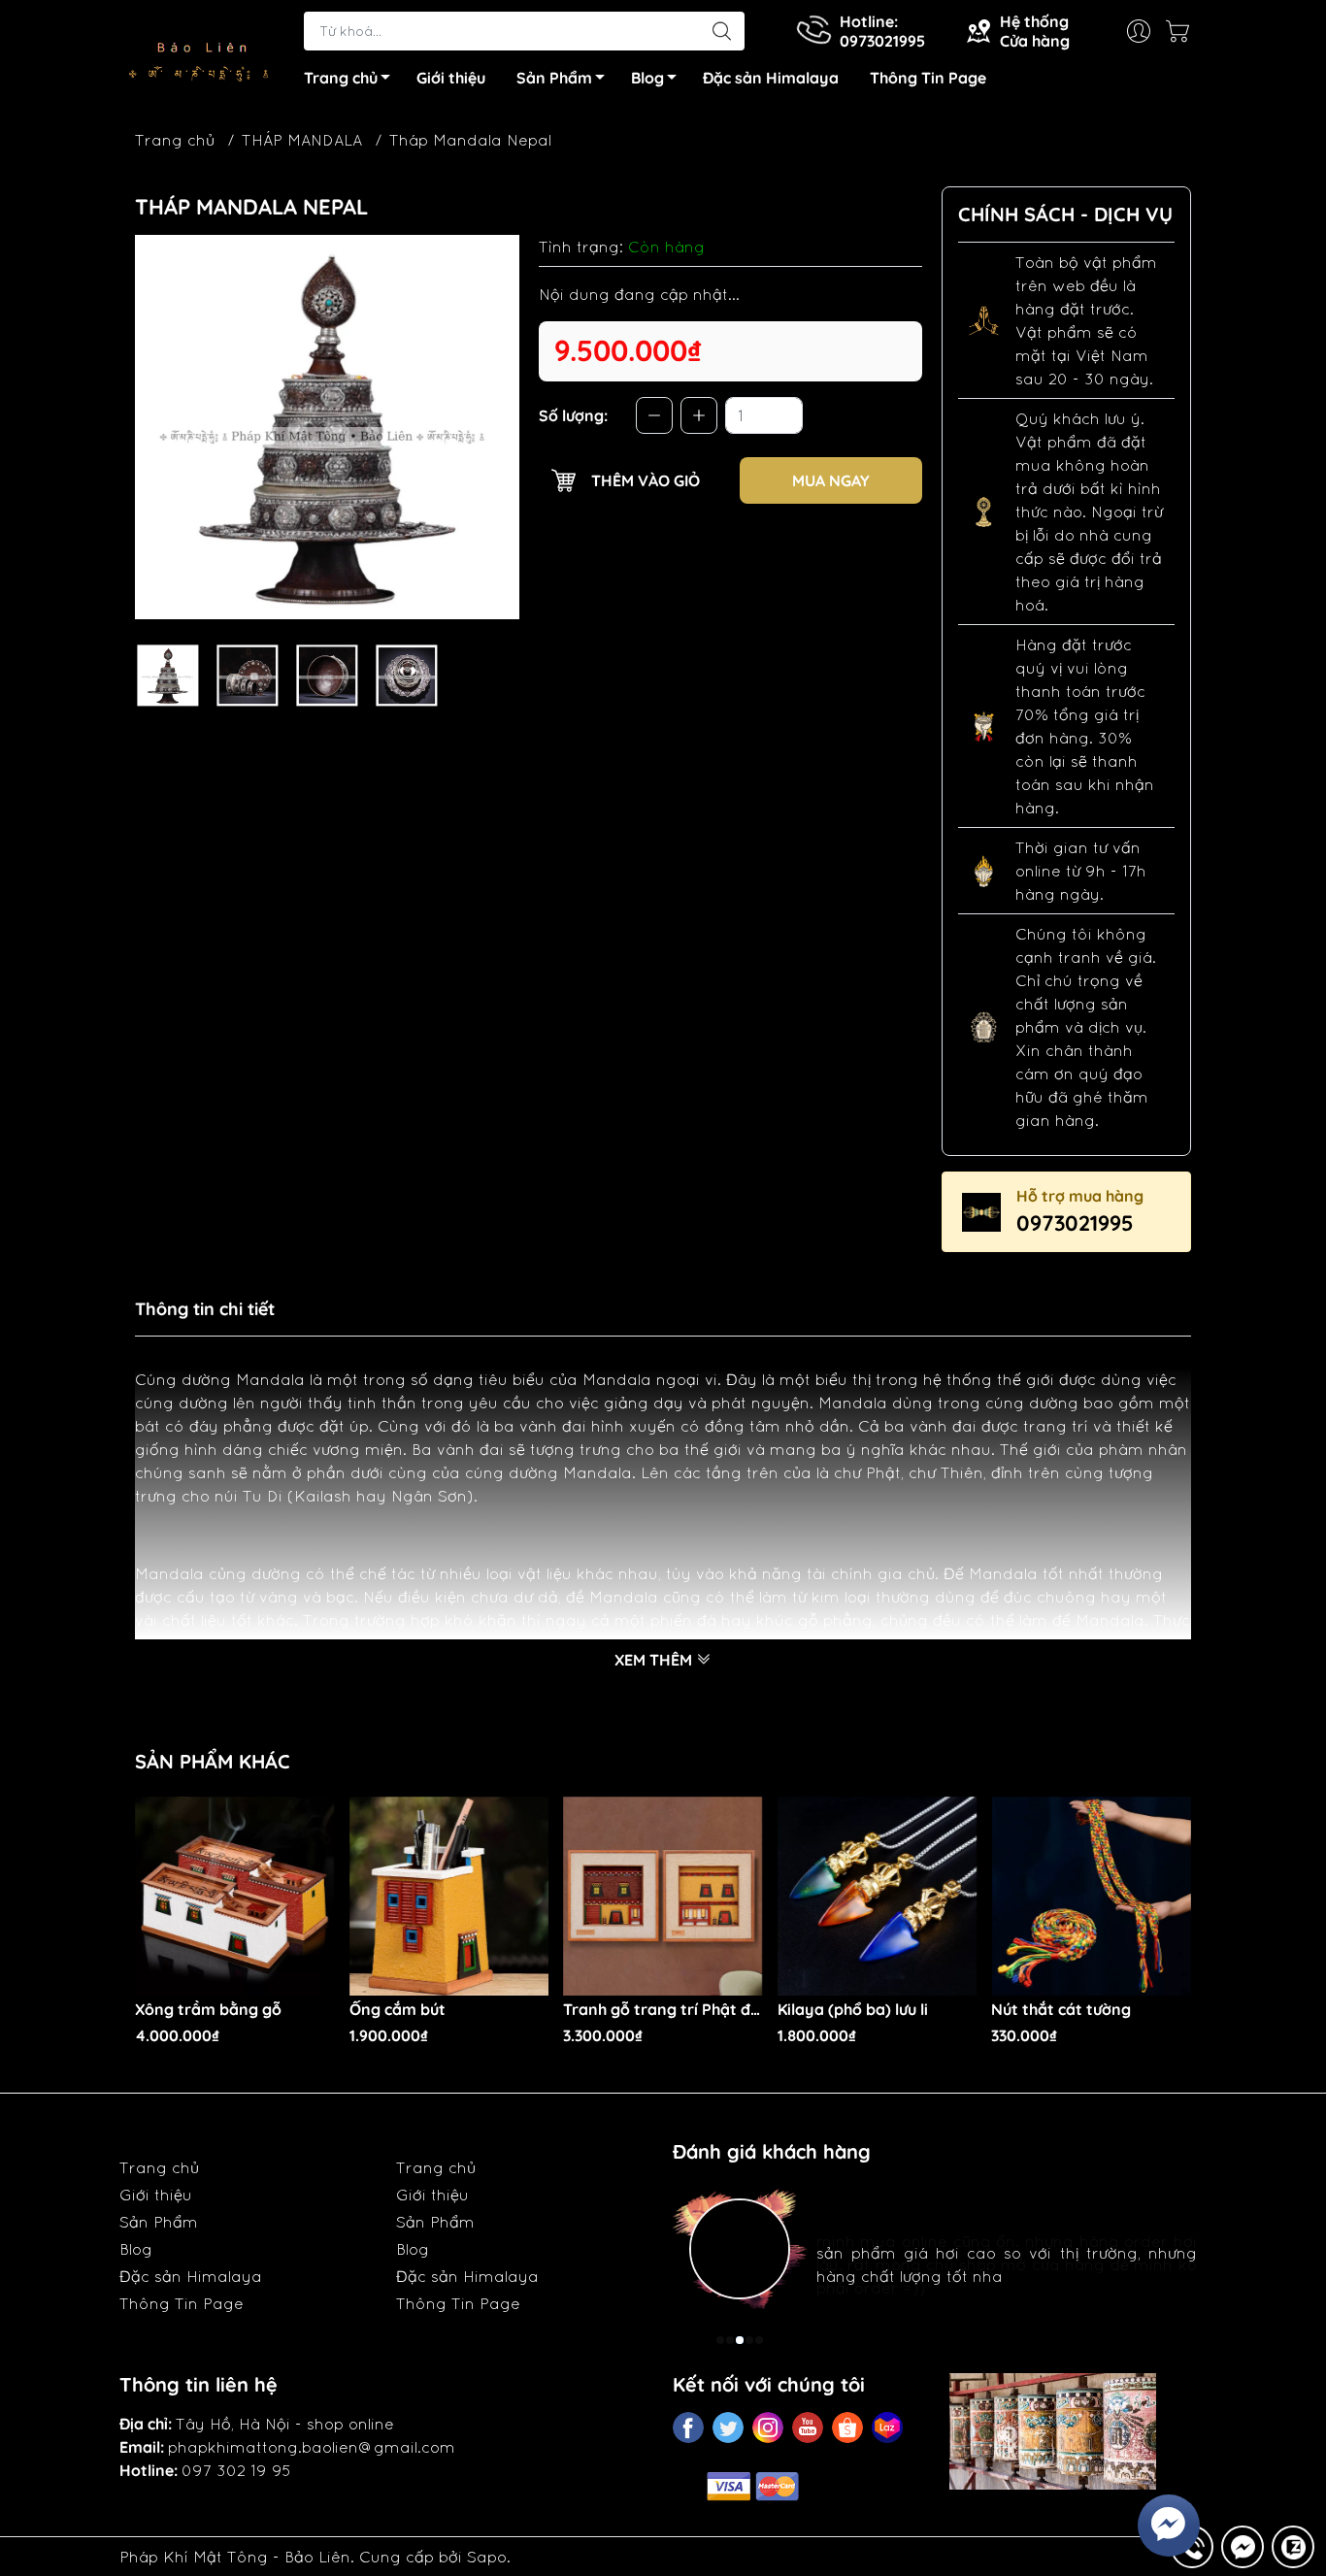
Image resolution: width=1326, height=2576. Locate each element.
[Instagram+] (768, 2427)
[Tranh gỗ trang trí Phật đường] (663, 1897)
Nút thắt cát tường (1061, 2010)
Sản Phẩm (554, 78)
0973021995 (1075, 1223)
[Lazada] (887, 2427)
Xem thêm (655, 1660)
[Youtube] (808, 2427)
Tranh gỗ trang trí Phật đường (663, 2010)
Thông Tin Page (928, 78)
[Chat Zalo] (1293, 2547)
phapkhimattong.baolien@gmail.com (312, 2447)
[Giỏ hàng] (1182, 31)
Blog (647, 78)
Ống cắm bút (398, 2010)
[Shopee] (847, 2427)
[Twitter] (728, 2427)
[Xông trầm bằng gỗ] (235, 1897)
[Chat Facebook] (1243, 2547)
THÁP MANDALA (302, 140)
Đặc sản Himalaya (771, 78)
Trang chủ (341, 78)
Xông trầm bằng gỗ (208, 2010)
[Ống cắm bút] (449, 1897)
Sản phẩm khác (213, 1761)
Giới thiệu (451, 78)
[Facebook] (688, 2427)
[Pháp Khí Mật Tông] (202, 52)
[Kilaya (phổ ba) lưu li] (878, 1897)
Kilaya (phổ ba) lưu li (853, 2010)
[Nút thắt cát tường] (1091, 1897)
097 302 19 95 (236, 2470)
